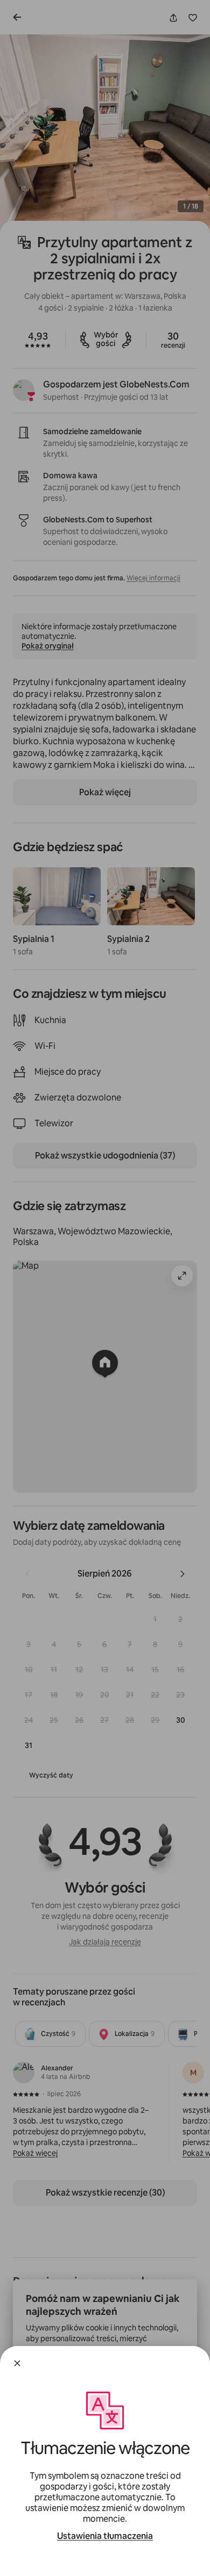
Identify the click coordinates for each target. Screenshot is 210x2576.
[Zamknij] (17, 2363)
